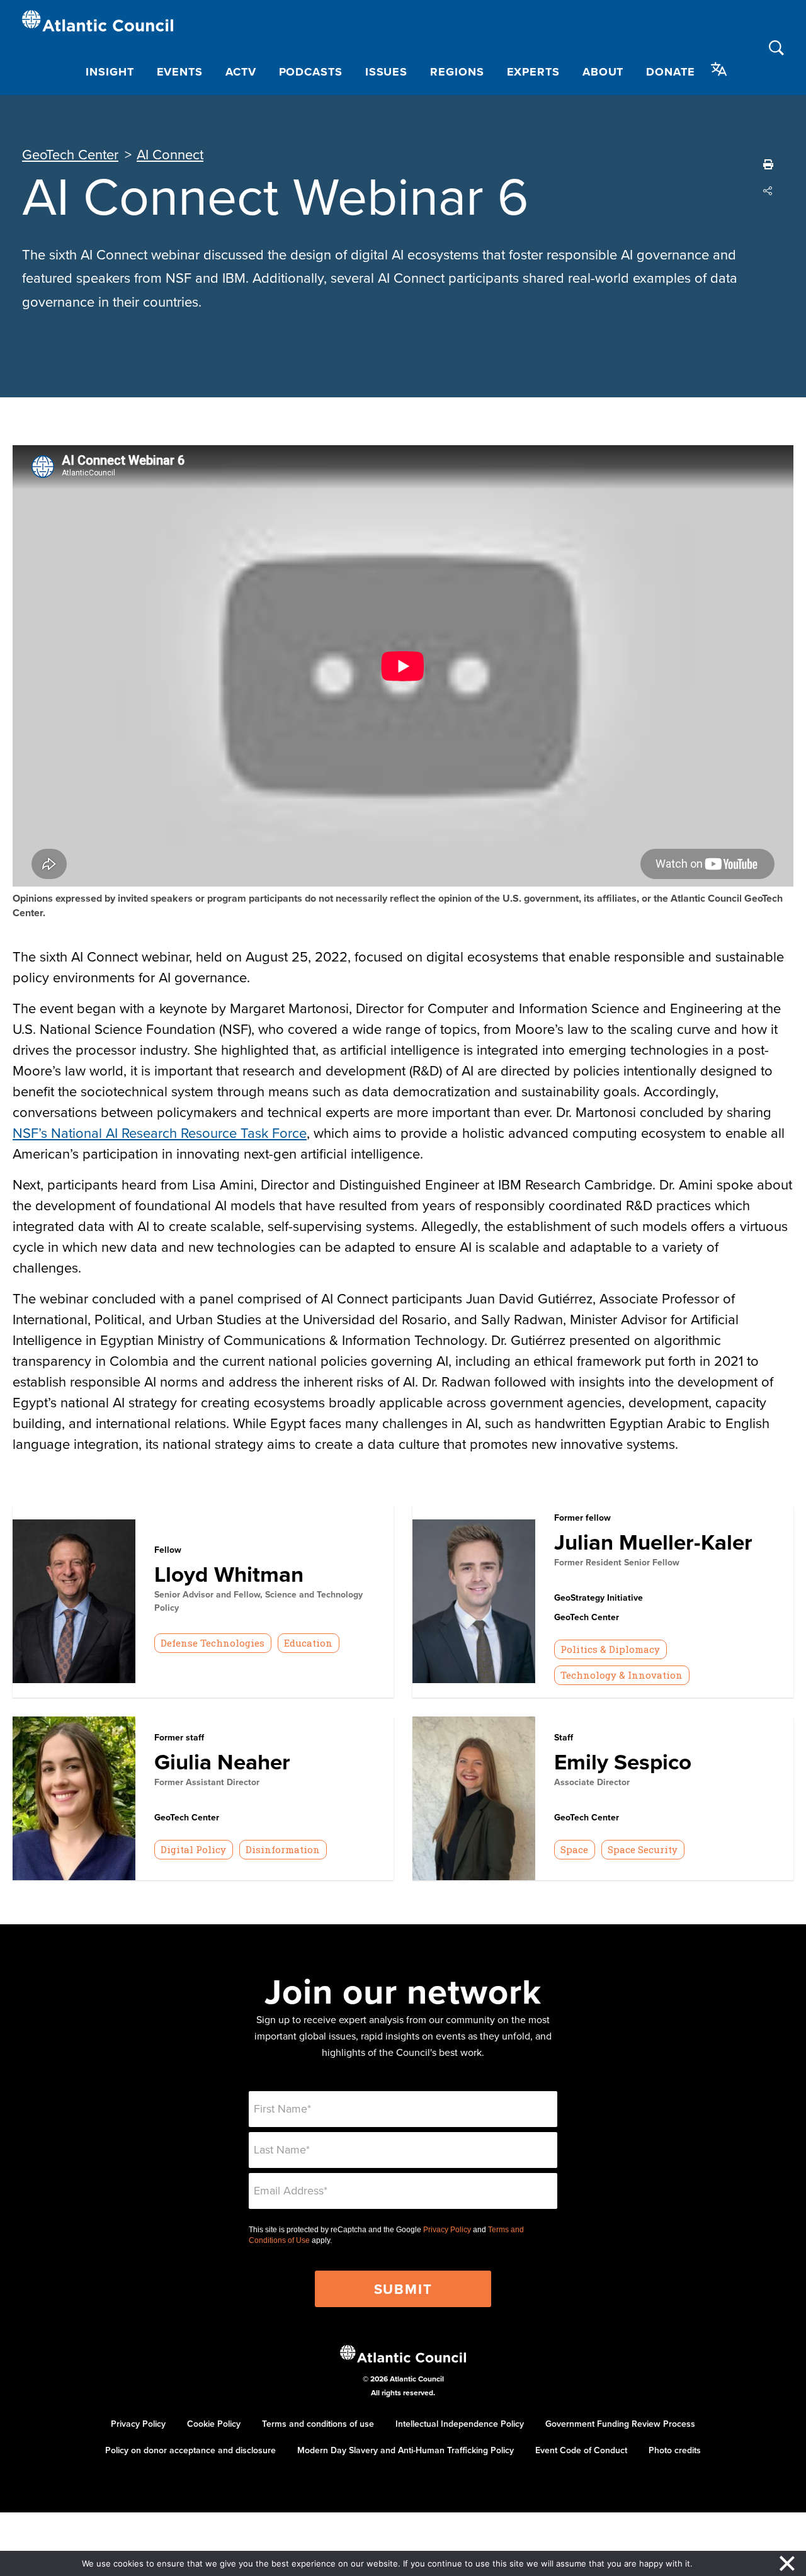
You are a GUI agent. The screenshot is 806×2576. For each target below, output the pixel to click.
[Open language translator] (719, 69)
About (603, 72)
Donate (670, 72)
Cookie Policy (214, 2424)
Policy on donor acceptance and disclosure (190, 2450)
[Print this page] (768, 164)
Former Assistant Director (207, 1782)
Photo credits (675, 2450)
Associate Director (592, 1782)
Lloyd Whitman (229, 1574)
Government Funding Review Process (620, 2424)
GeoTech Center (70, 154)
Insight (110, 72)
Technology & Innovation (622, 1675)
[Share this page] (768, 191)
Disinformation (283, 1849)
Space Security (643, 1849)
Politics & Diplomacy (610, 1649)
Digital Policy (193, 1849)
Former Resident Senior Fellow (617, 1562)
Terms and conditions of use (318, 2424)
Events (180, 72)
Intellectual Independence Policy (460, 2424)
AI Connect (170, 154)
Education (308, 1643)
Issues (386, 72)
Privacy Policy (447, 2230)
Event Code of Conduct (581, 2450)
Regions (457, 72)
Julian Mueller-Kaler (653, 1542)
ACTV (241, 72)
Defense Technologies (213, 1643)
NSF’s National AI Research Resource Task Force (160, 1132)
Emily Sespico (623, 1762)
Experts (533, 72)
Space (574, 1849)
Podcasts (311, 72)
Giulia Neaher (222, 1762)
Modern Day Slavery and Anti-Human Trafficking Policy (406, 2450)
